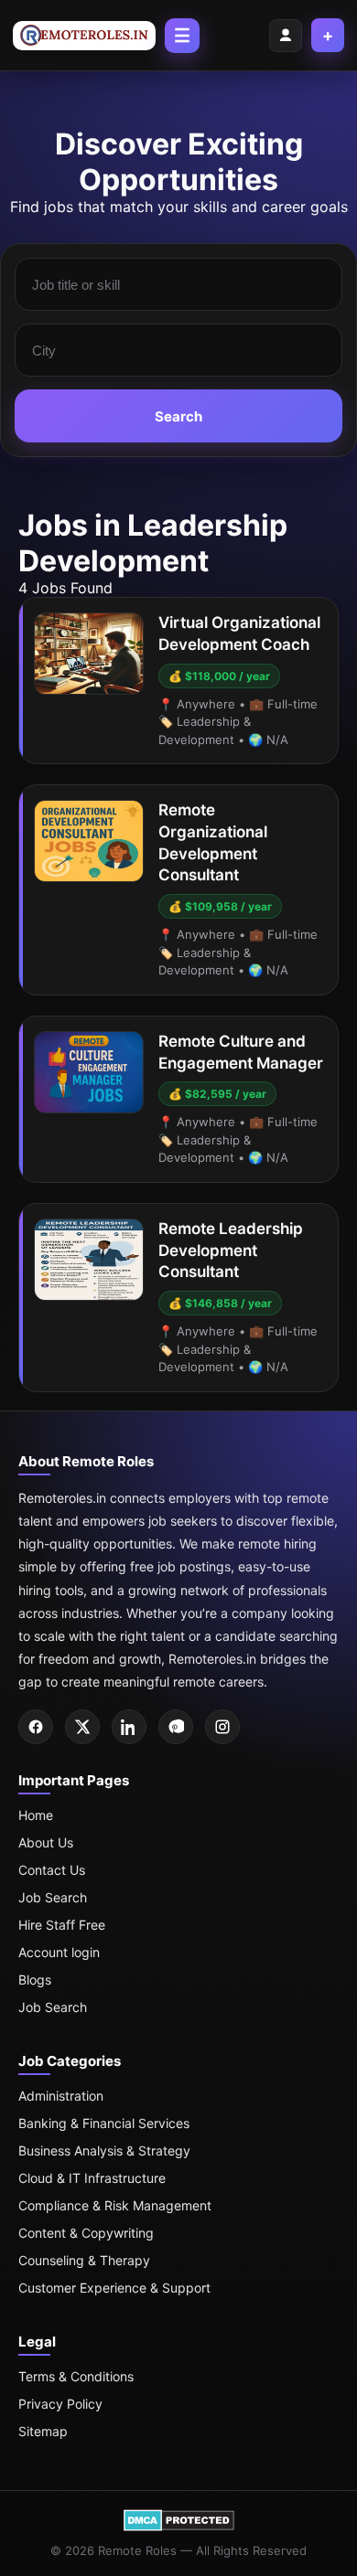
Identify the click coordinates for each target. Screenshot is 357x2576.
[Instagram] (222, 1727)
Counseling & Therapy (84, 2260)
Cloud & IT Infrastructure (92, 2178)
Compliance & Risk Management (115, 2205)
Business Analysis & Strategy (104, 2150)
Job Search (53, 1897)
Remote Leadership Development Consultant (231, 1251)
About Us (46, 1842)
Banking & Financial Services (104, 2123)
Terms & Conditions (76, 2376)
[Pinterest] (176, 1727)
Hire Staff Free (62, 1925)
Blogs (35, 1980)
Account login (59, 1952)
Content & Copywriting (86, 2233)
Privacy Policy (60, 2404)
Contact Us (52, 1870)
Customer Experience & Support (114, 2288)
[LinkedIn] (129, 1727)
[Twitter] (82, 1727)
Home (36, 1815)
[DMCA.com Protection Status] (179, 2527)
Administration (61, 2096)
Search (178, 416)
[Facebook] (36, 1727)
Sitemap (43, 2431)
